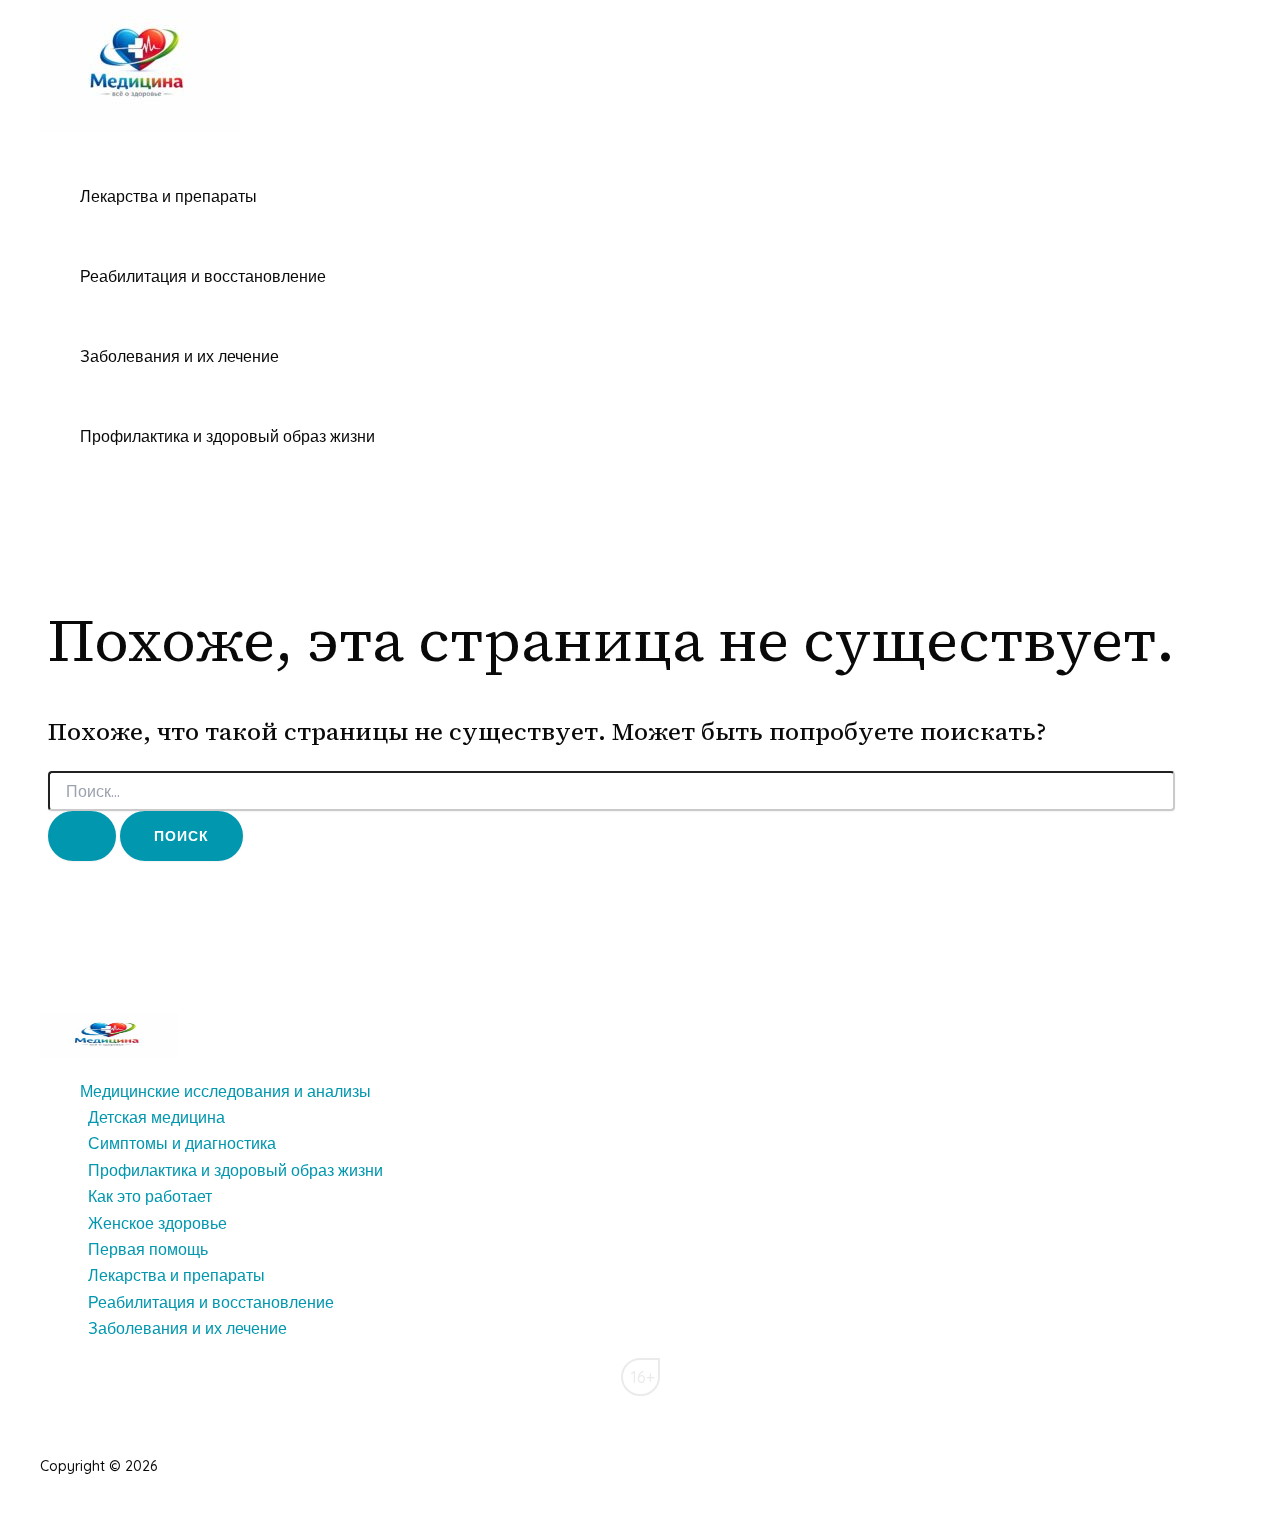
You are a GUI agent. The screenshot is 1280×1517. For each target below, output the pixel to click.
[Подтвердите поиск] (82, 836)
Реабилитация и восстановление (203, 276)
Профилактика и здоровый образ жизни (227, 436)
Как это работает (150, 1196)
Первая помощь (148, 1249)
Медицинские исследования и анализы (225, 1091)
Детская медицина (156, 1117)
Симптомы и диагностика (182, 1143)
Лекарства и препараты (168, 196)
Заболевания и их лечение (179, 356)
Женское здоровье (157, 1223)
